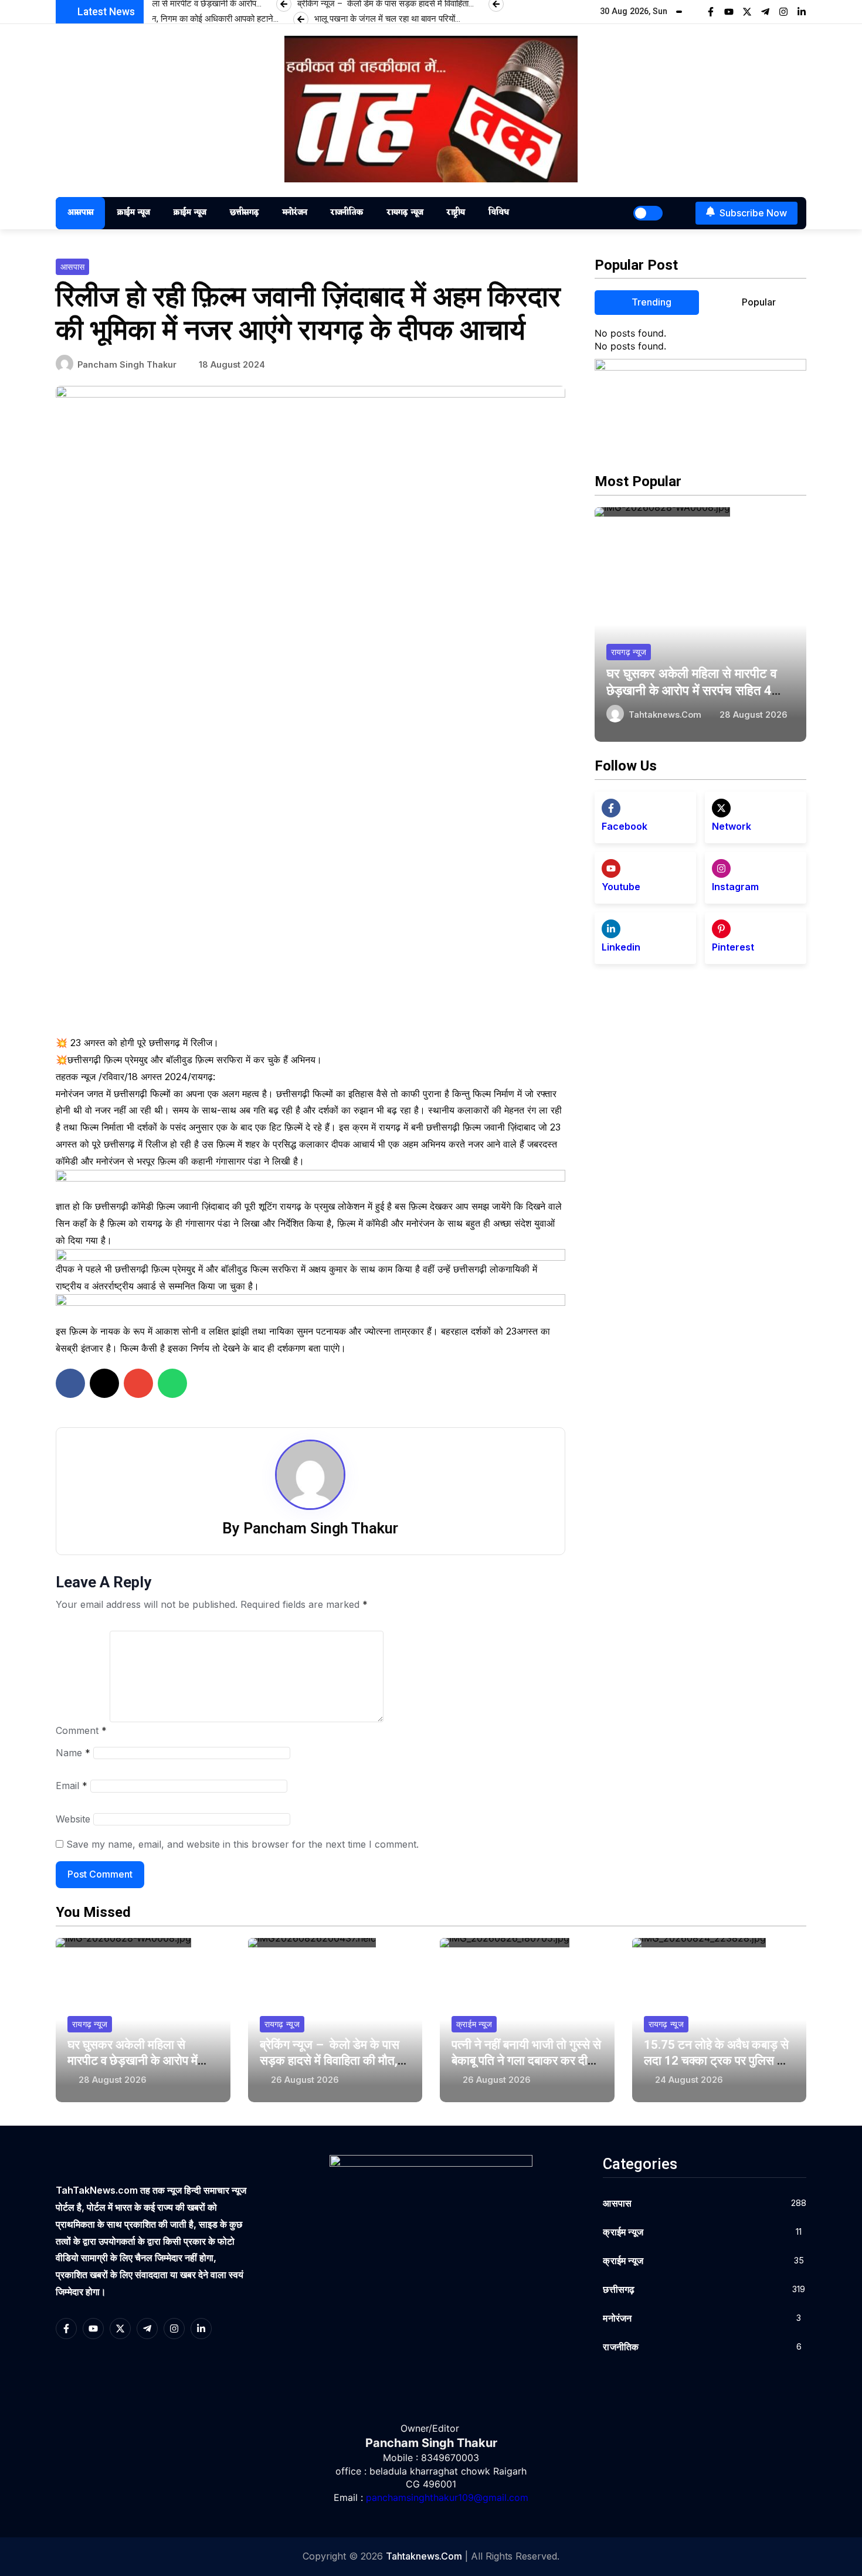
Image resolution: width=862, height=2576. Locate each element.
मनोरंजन (294, 213)
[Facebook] (611, 808)
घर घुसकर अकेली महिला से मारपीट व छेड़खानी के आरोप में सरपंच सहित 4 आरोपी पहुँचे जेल (692, 690)
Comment (81, 1730)
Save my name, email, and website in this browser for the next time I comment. (242, 1844)
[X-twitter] (747, 12)
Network (732, 826)
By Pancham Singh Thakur (310, 1528)
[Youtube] (729, 12)
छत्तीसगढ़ (244, 213)
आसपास (80, 213)
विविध (498, 213)
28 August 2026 (754, 715)
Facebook (625, 826)
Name (73, 1753)
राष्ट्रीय (455, 213)
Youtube (621, 887)
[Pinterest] (721, 929)
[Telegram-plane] (765, 12)
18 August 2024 (232, 364)
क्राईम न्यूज (133, 213)
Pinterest (733, 947)
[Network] (721, 808)
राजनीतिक (347, 213)
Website (73, 1819)
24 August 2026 (689, 2080)
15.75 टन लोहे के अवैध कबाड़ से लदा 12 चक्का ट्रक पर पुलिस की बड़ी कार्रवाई (717, 2061)
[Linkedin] (611, 929)
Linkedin (621, 947)
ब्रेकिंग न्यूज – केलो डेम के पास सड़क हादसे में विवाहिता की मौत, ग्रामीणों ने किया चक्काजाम (330, 2061)
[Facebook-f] (711, 12)
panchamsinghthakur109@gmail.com (447, 2497)
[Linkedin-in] (802, 12)
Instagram (735, 887)
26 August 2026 (305, 2080)
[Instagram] (783, 12)
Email (72, 1786)
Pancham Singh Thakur (127, 364)
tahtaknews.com (665, 715)
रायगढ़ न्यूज (405, 213)
